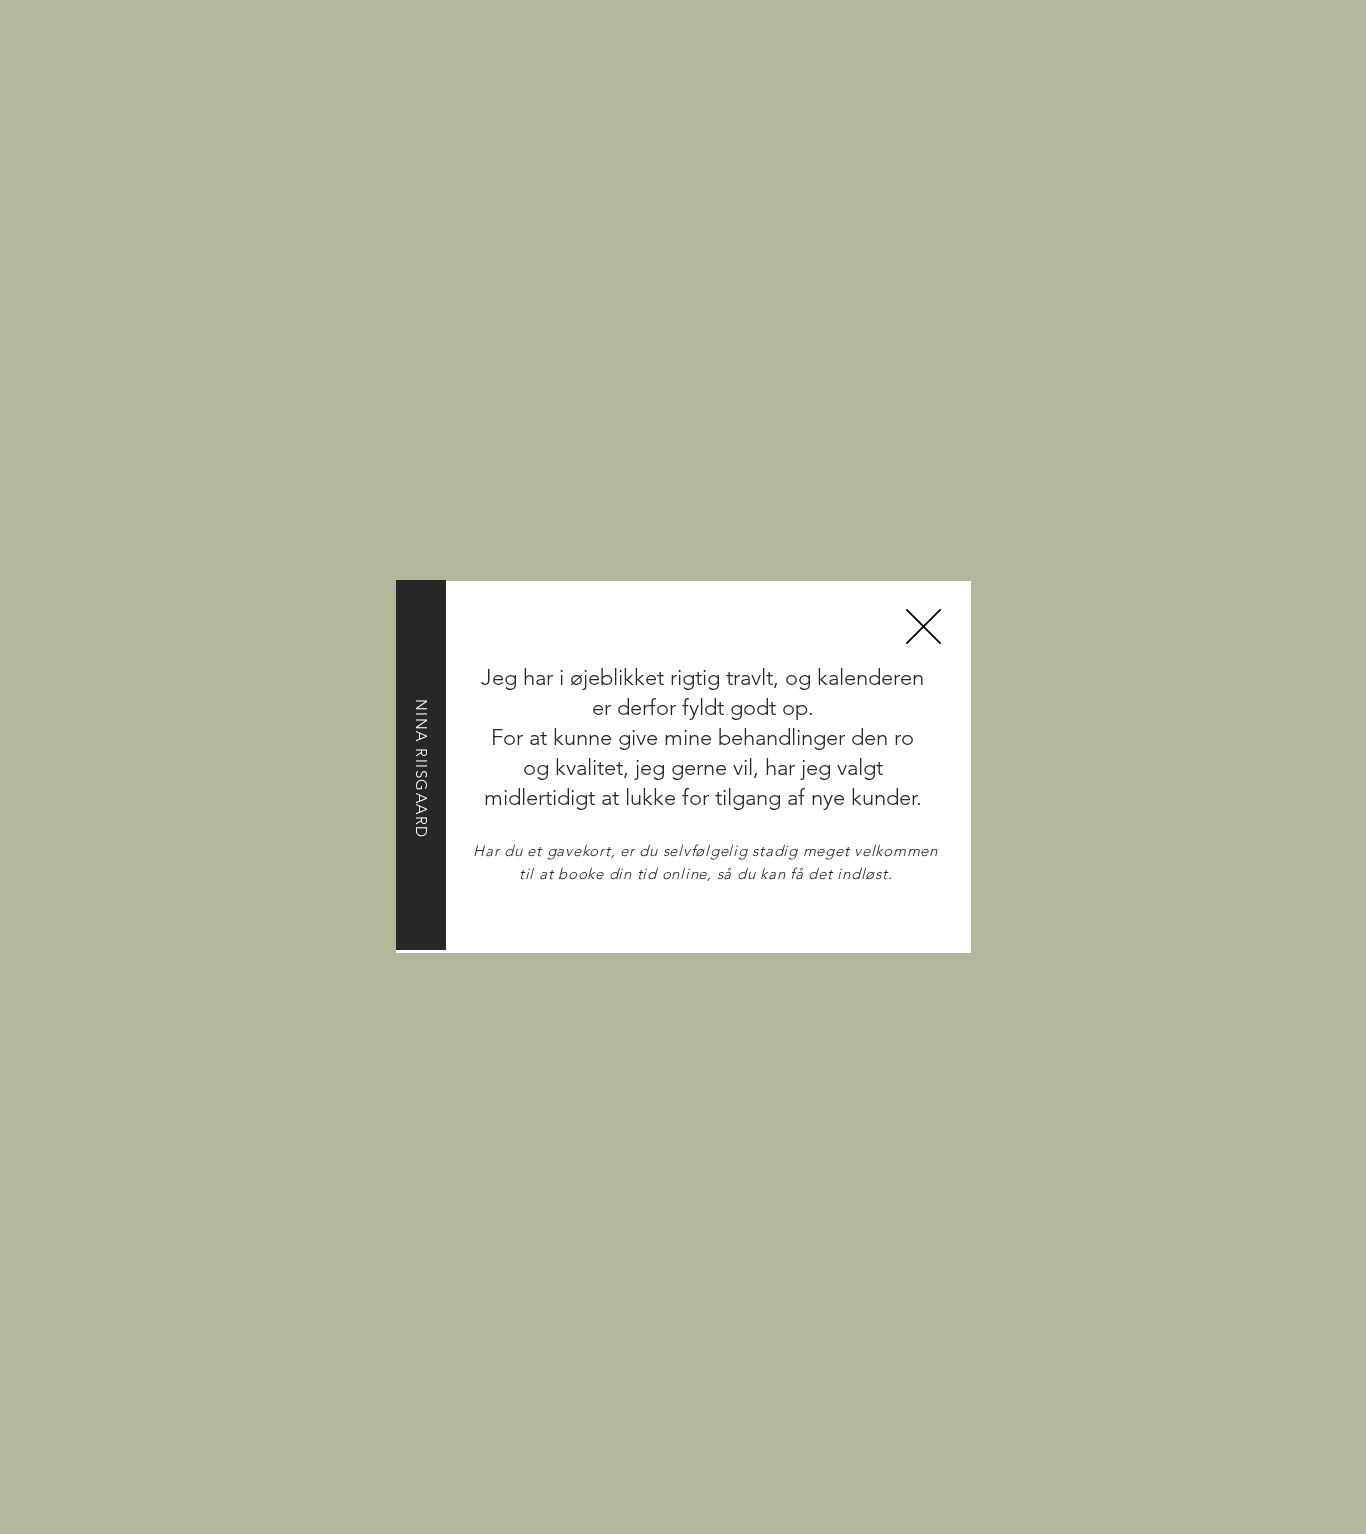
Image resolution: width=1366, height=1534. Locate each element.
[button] (923, 626)
